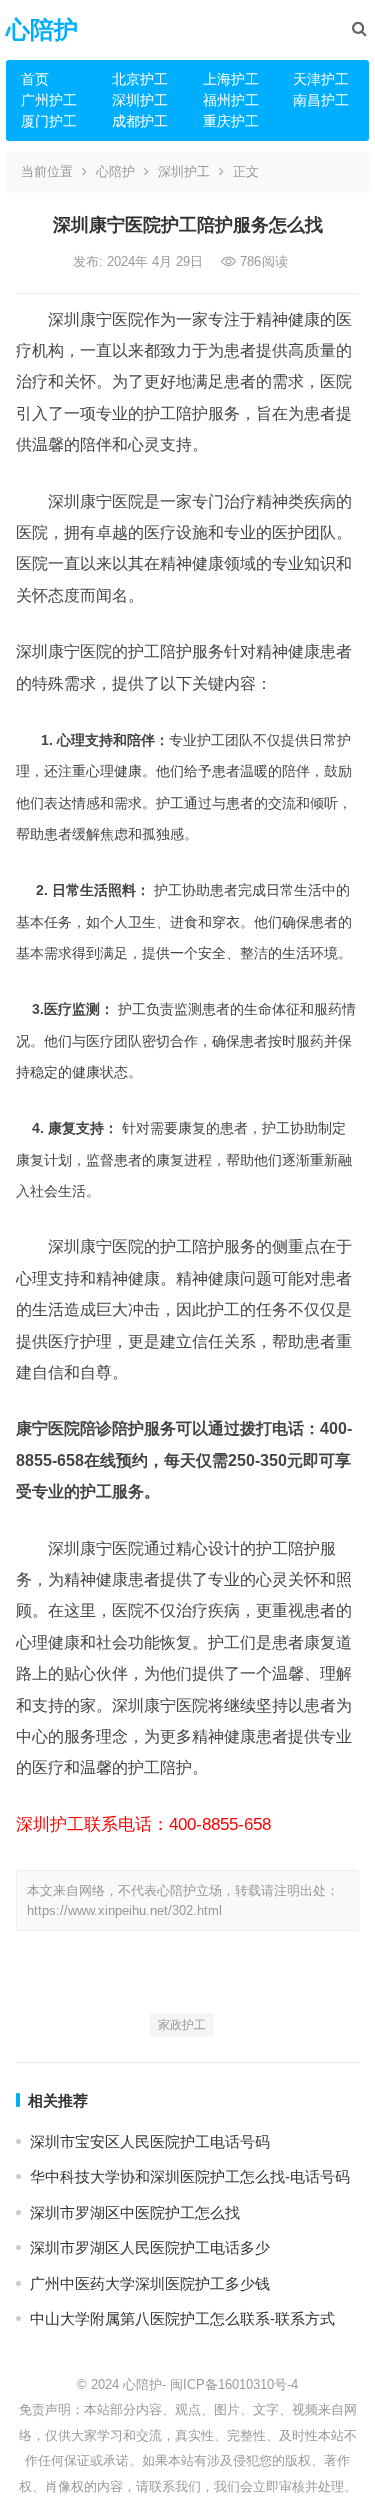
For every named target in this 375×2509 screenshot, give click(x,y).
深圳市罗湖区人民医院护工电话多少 (150, 2247)
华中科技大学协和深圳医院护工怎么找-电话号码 (190, 2176)
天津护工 (321, 79)
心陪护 (42, 29)
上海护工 (231, 79)
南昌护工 (321, 100)
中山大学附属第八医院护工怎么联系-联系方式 (182, 2318)
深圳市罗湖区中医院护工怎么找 (135, 2212)
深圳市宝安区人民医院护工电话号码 (150, 2141)
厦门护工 (49, 121)
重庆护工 (231, 121)
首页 (35, 79)
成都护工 (140, 121)
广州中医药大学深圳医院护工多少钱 (150, 2283)
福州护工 (231, 100)
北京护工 (140, 79)
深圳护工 (140, 100)
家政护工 (182, 2025)
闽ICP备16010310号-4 (234, 2384)
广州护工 (49, 100)
